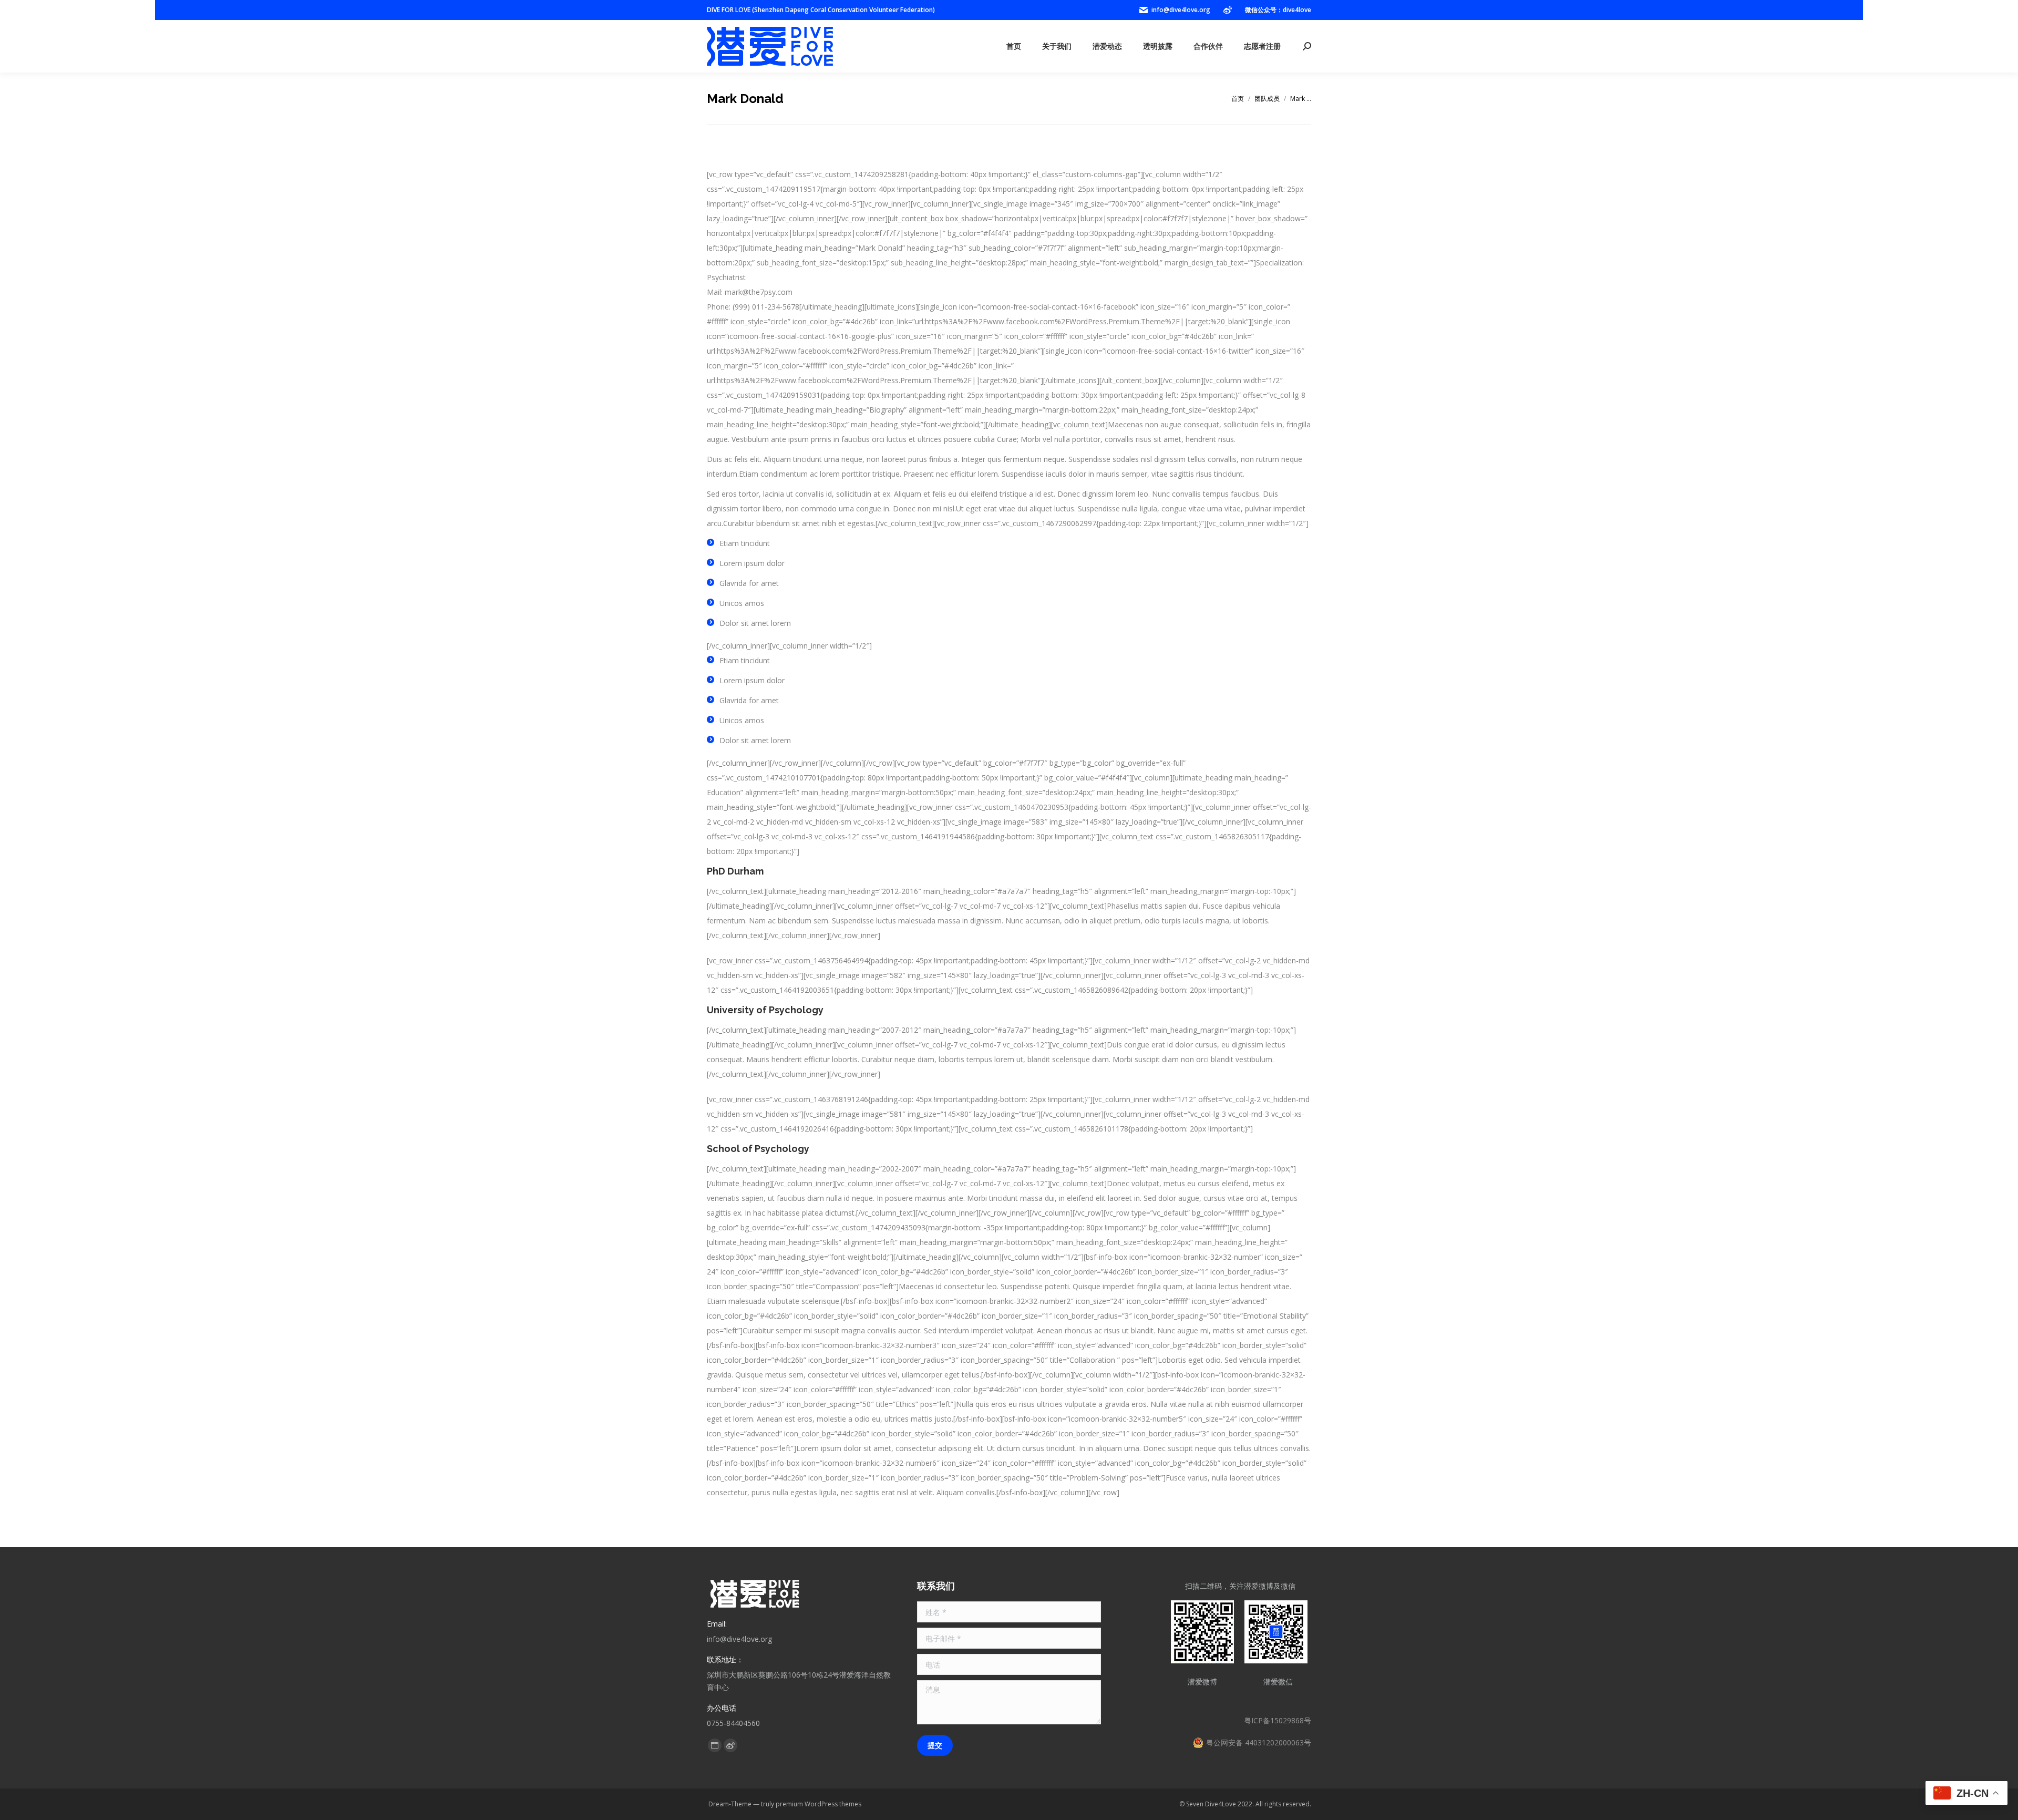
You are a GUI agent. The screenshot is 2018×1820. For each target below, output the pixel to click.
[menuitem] (1014, 46)
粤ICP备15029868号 (1278, 1720)
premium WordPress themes (818, 1804)
